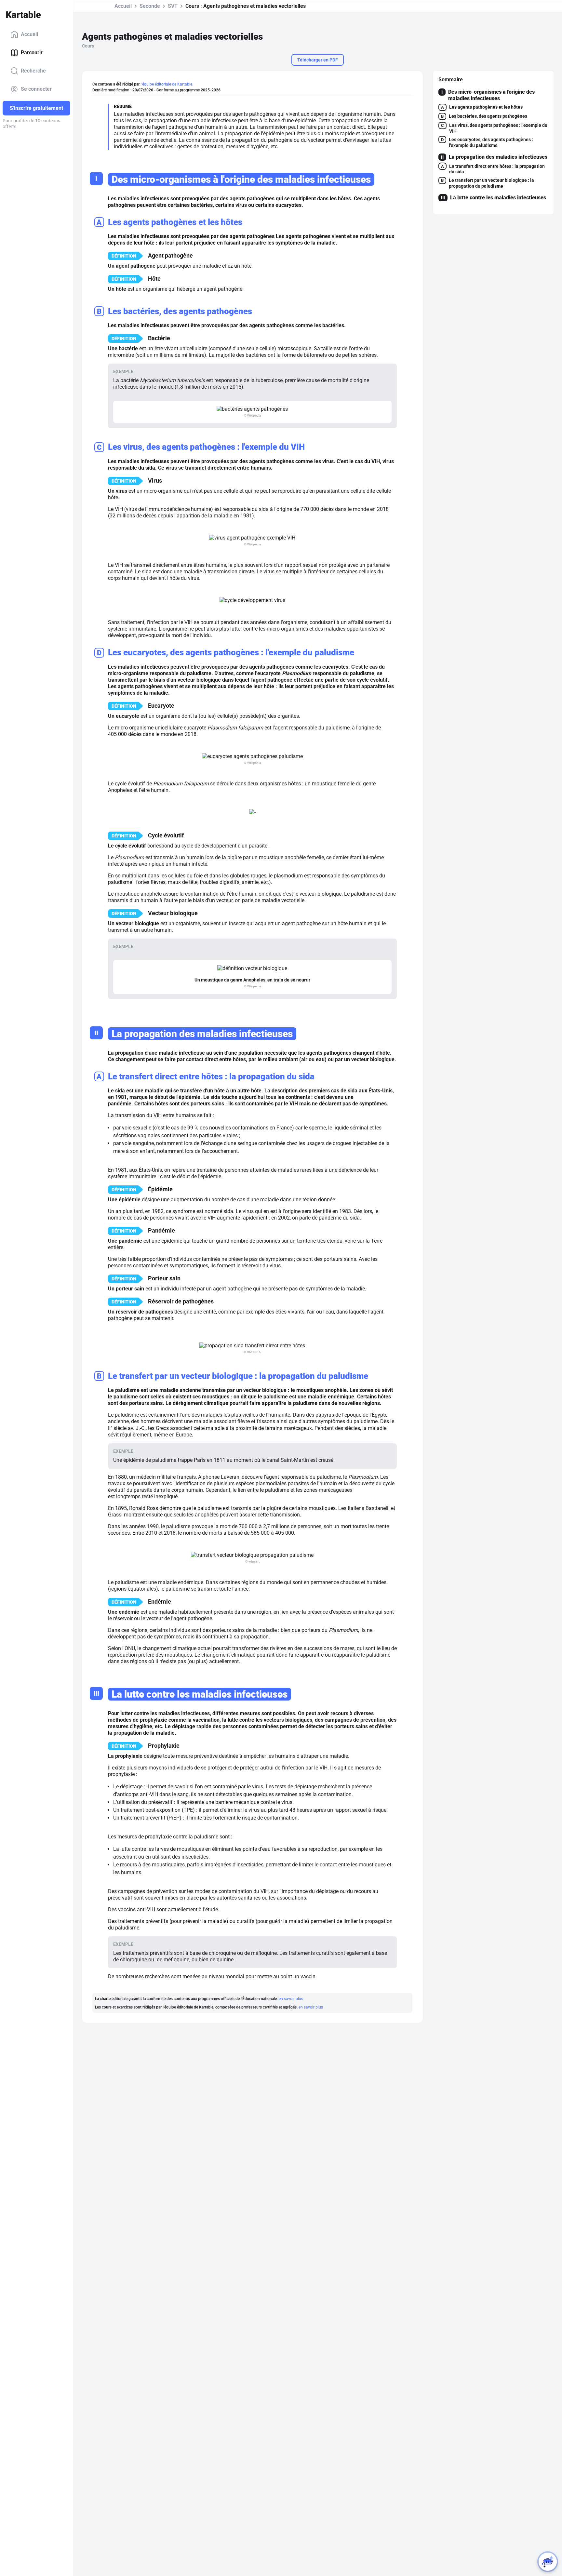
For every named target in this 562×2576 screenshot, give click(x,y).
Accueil (29, 34)
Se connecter (36, 89)
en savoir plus (291, 1999)
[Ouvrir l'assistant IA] (548, 2562)
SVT (173, 6)
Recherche (33, 71)
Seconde (150, 6)
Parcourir (32, 53)
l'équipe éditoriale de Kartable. (167, 84)
